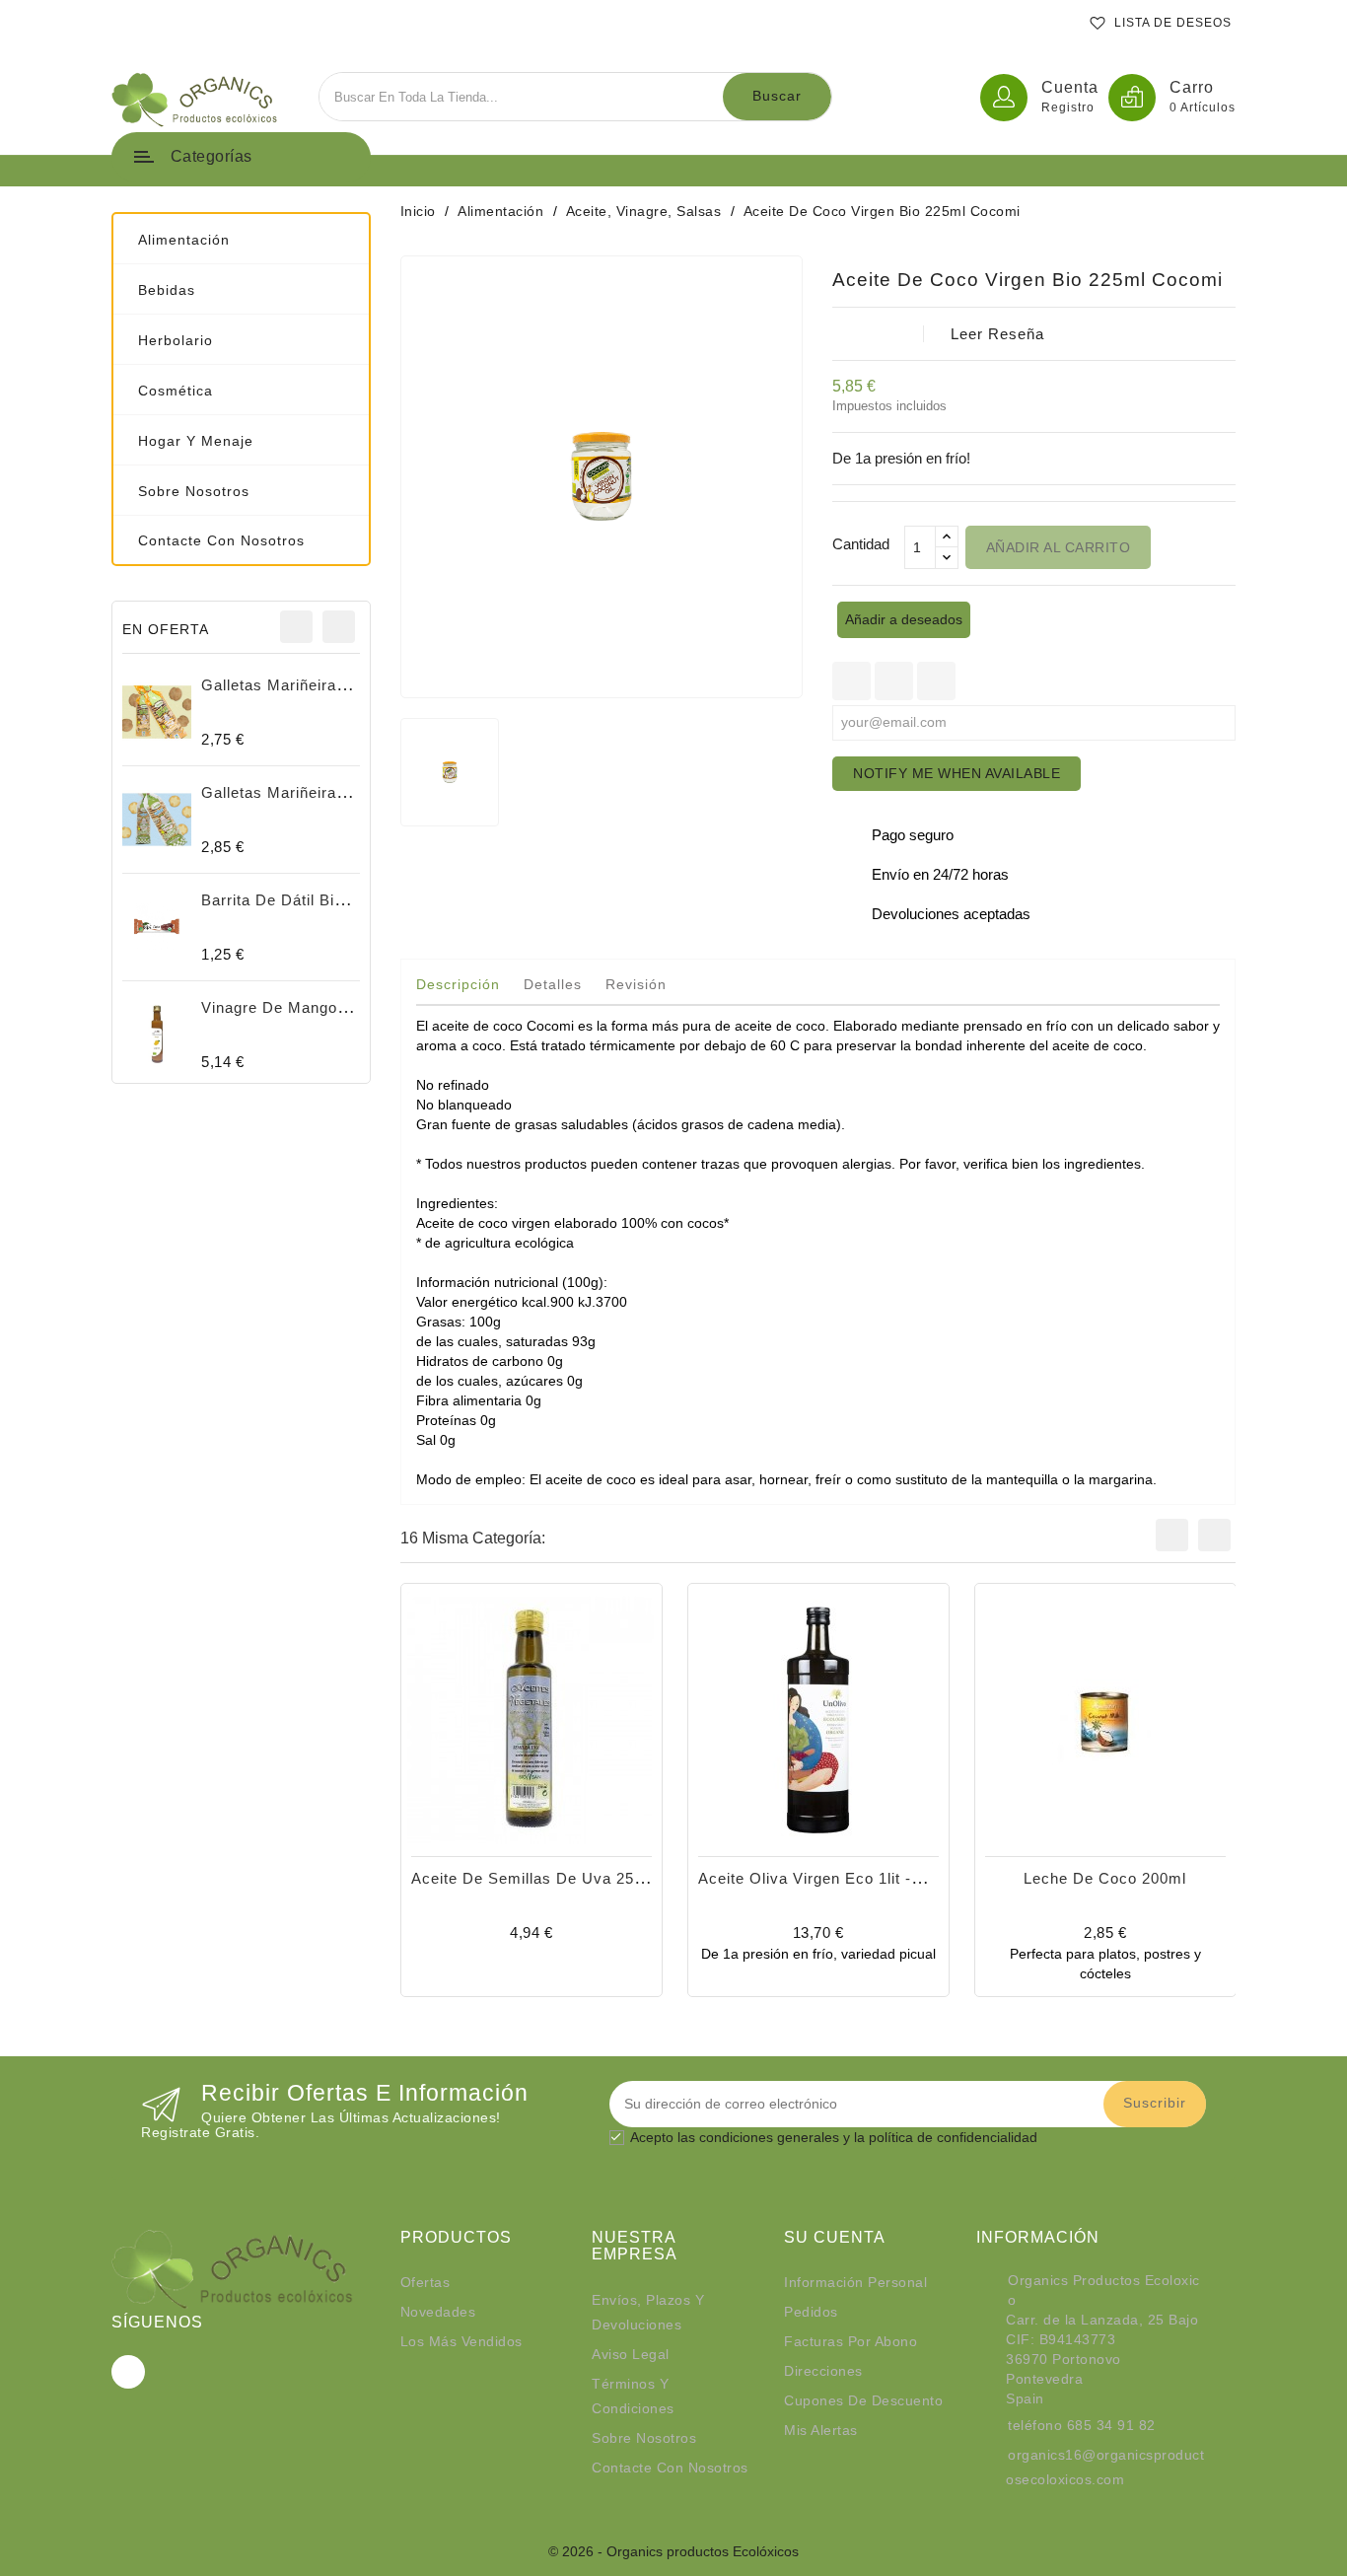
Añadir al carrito (1059, 547)
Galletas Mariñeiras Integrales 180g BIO (349, 685)
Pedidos (811, 2312)
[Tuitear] (894, 681)
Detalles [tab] (553, 984)
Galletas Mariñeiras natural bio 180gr (340, 792)
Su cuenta (835, 2237)
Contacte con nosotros (670, 2468)
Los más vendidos (461, 2341)
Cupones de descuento (863, 2400)
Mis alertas (821, 2430)
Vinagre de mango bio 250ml (308, 1007)
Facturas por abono (851, 2341)
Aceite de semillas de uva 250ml (536, 1878)
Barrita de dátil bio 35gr (291, 900)
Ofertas (425, 2282)
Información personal (855, 2282)
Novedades (438, 2312)
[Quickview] (553, 1774)
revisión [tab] (636, 984)
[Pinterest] (936, 681)
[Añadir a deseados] (510, 1774)
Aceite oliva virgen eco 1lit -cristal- (832, 1878)
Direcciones (823, 2371)
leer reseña (997, 334)
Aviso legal (631, 2354)
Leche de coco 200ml (1105, 1878)
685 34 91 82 (1111, 2425)
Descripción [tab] (458, 984)
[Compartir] (851, 681)
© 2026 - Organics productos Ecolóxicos (673, 2551)
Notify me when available (957, 773)
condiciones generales (769, 2137)
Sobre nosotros (644, 2438)
